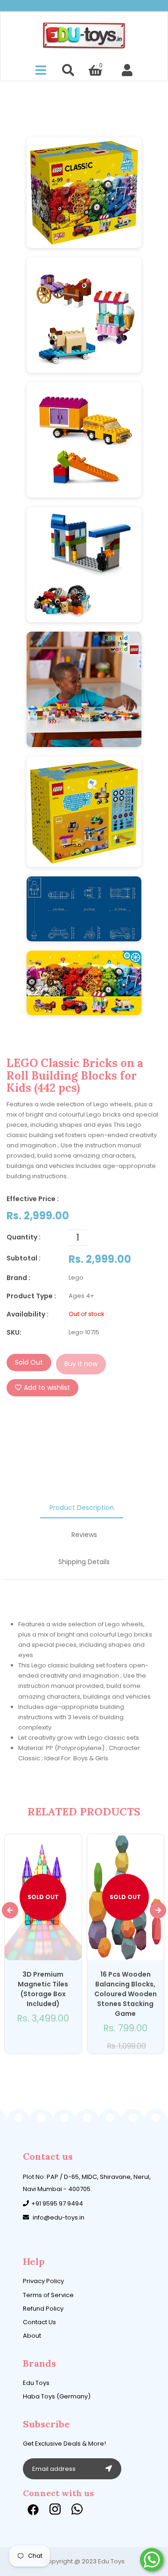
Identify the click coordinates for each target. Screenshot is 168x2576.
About (32, 2336)
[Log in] (127, 71)
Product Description (82, 1508)
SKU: (14, 1332)
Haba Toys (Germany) (57, 2396)
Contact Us (39, 2322)
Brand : (18, 1278)
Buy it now (81, 1364)
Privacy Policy (43, 2281)
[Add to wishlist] (37, 2043)
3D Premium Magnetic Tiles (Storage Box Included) (43, 1989)
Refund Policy (43, 2309)
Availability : (28, 1314)
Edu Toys (36, 2383)
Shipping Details (84, 1562)
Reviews (84, 1535)
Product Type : (31, 1296)
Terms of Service (48, 2295)
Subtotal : (24, 1258)
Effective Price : (33, 1199)
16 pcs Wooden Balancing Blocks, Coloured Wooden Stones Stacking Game (126, 1994)
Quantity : (24, 1237)
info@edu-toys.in (59, 2217)
